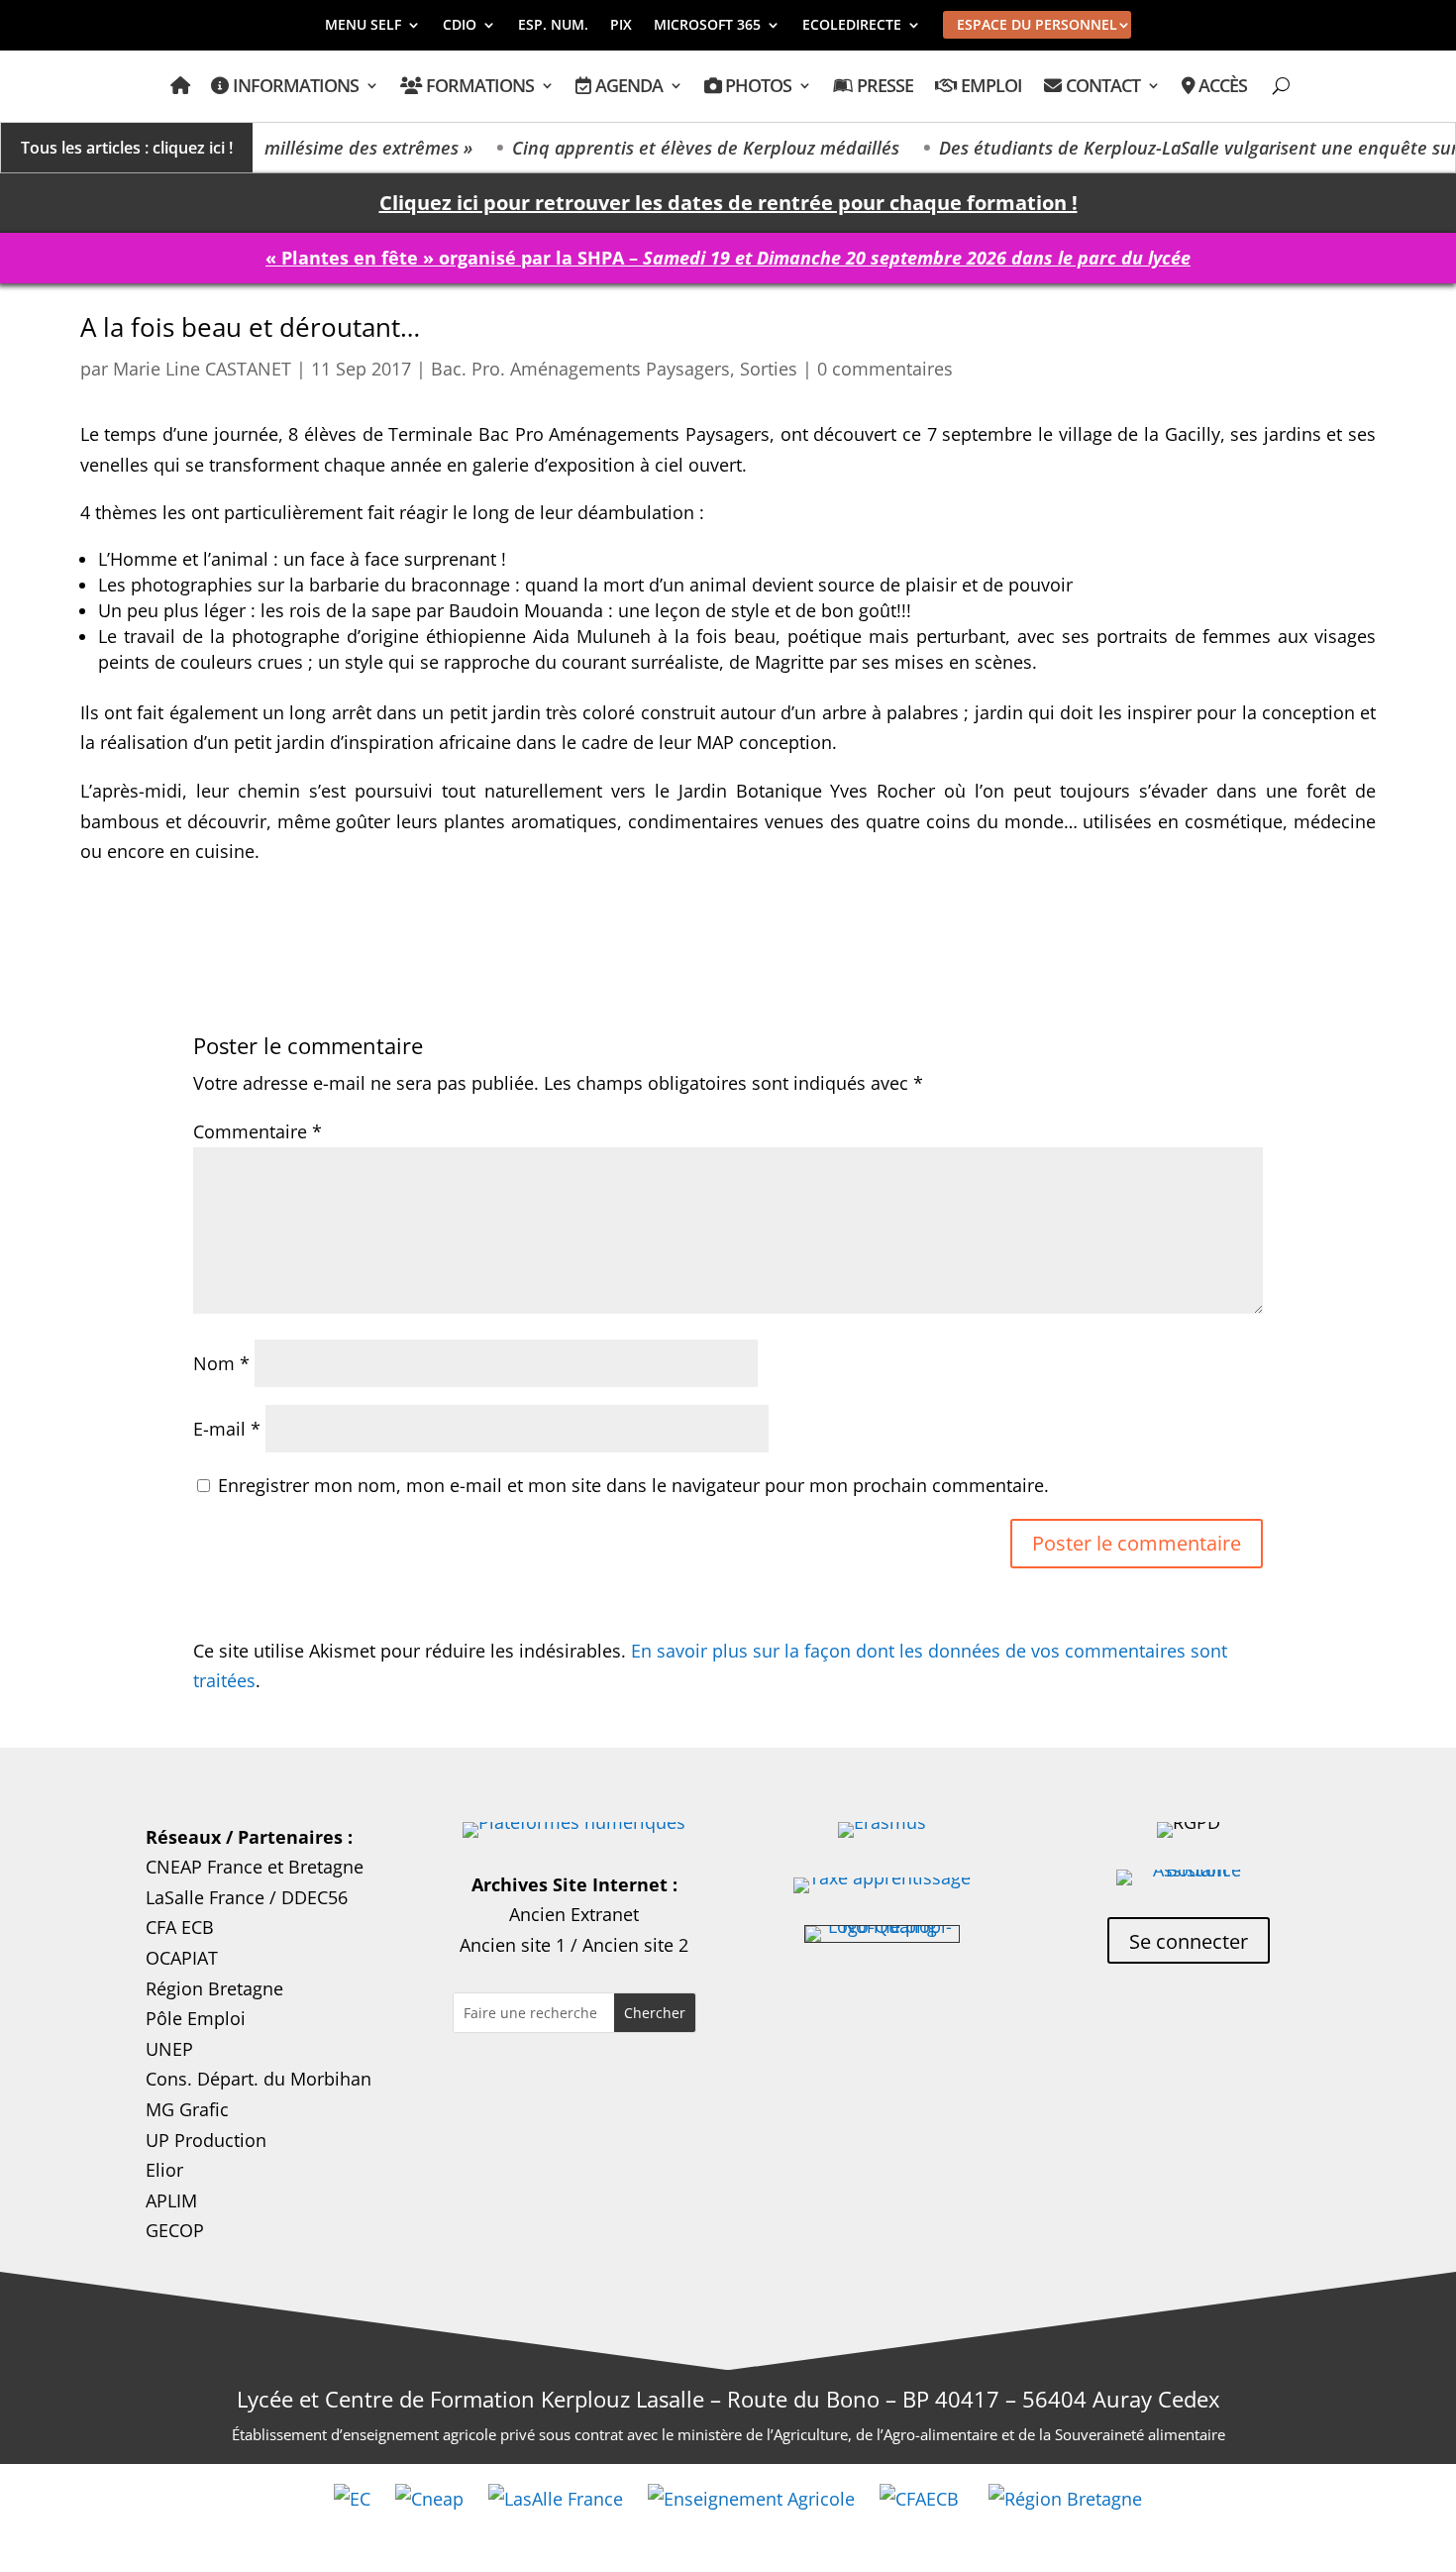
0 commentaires (885, 369)
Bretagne (326, 1867)
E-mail (227, 1429)
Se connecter (1189, 1941)
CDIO (460, 26)
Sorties (769, 369)
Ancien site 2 (635, 1945)
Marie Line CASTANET (202, 369)
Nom (221, 1363)
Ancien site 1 (513, 1945)
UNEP (169, 2049)
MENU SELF (363, 26)
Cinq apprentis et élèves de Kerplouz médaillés (672, 148)
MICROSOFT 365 (707, 26)
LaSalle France (205, 1897)
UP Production (206, 2140)
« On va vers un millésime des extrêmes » (269, 148)
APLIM (171, 2200)
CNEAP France (204, 1867)
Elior (164, 2170)
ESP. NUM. (553, 26)
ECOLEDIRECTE (852, 26)
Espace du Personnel (1037, 24)
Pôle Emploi (196, 2018)
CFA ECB (180, 1927)
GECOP (175, 2230)
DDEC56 (314, 1897)
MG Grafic (187, 2109)
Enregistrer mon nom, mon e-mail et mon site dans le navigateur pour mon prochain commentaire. (633, 1485)
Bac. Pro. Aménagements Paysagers (580, 369)
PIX (621, 26)
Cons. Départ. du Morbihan (259, 2079)
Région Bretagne (214, 1988)
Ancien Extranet (574, 1914)
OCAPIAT (182, 1958)
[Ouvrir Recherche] (1281, 86)
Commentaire (258, 1131)
